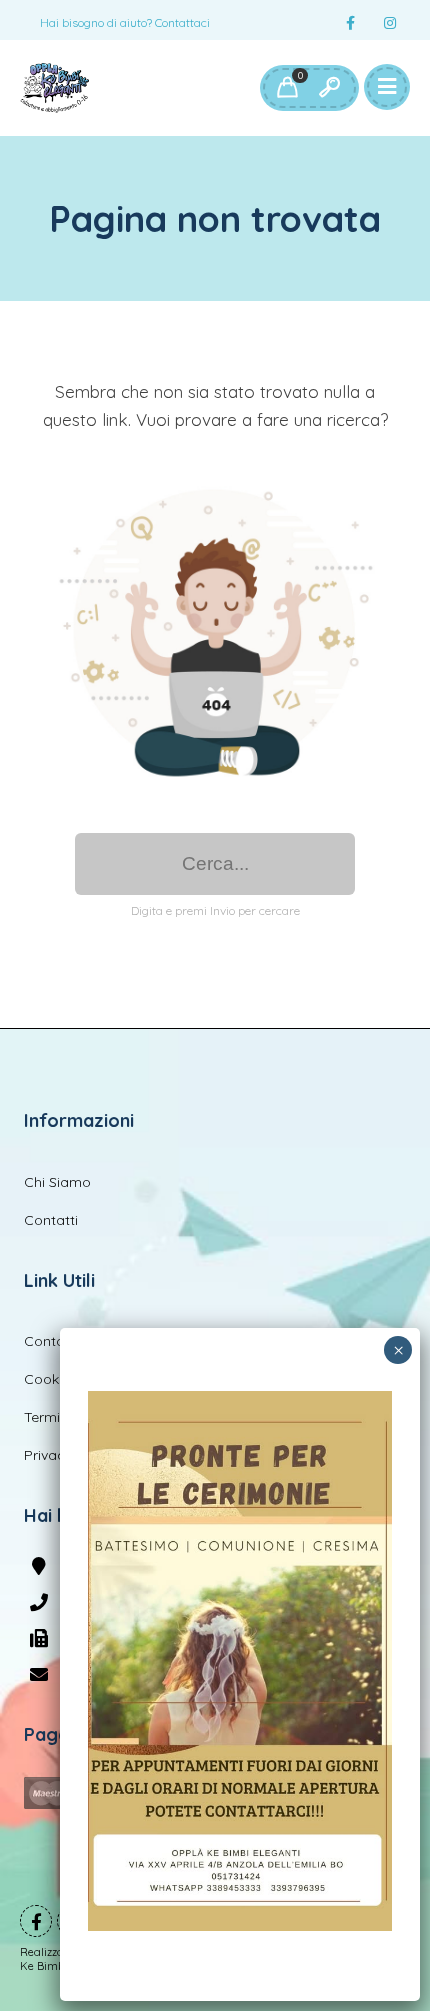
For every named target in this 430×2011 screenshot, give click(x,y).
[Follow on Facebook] (350, 23)
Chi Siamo (57, 1182)
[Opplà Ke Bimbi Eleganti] (54, 88)
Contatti (51, 1220)
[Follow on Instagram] (390, 23)
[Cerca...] (329, 88)
